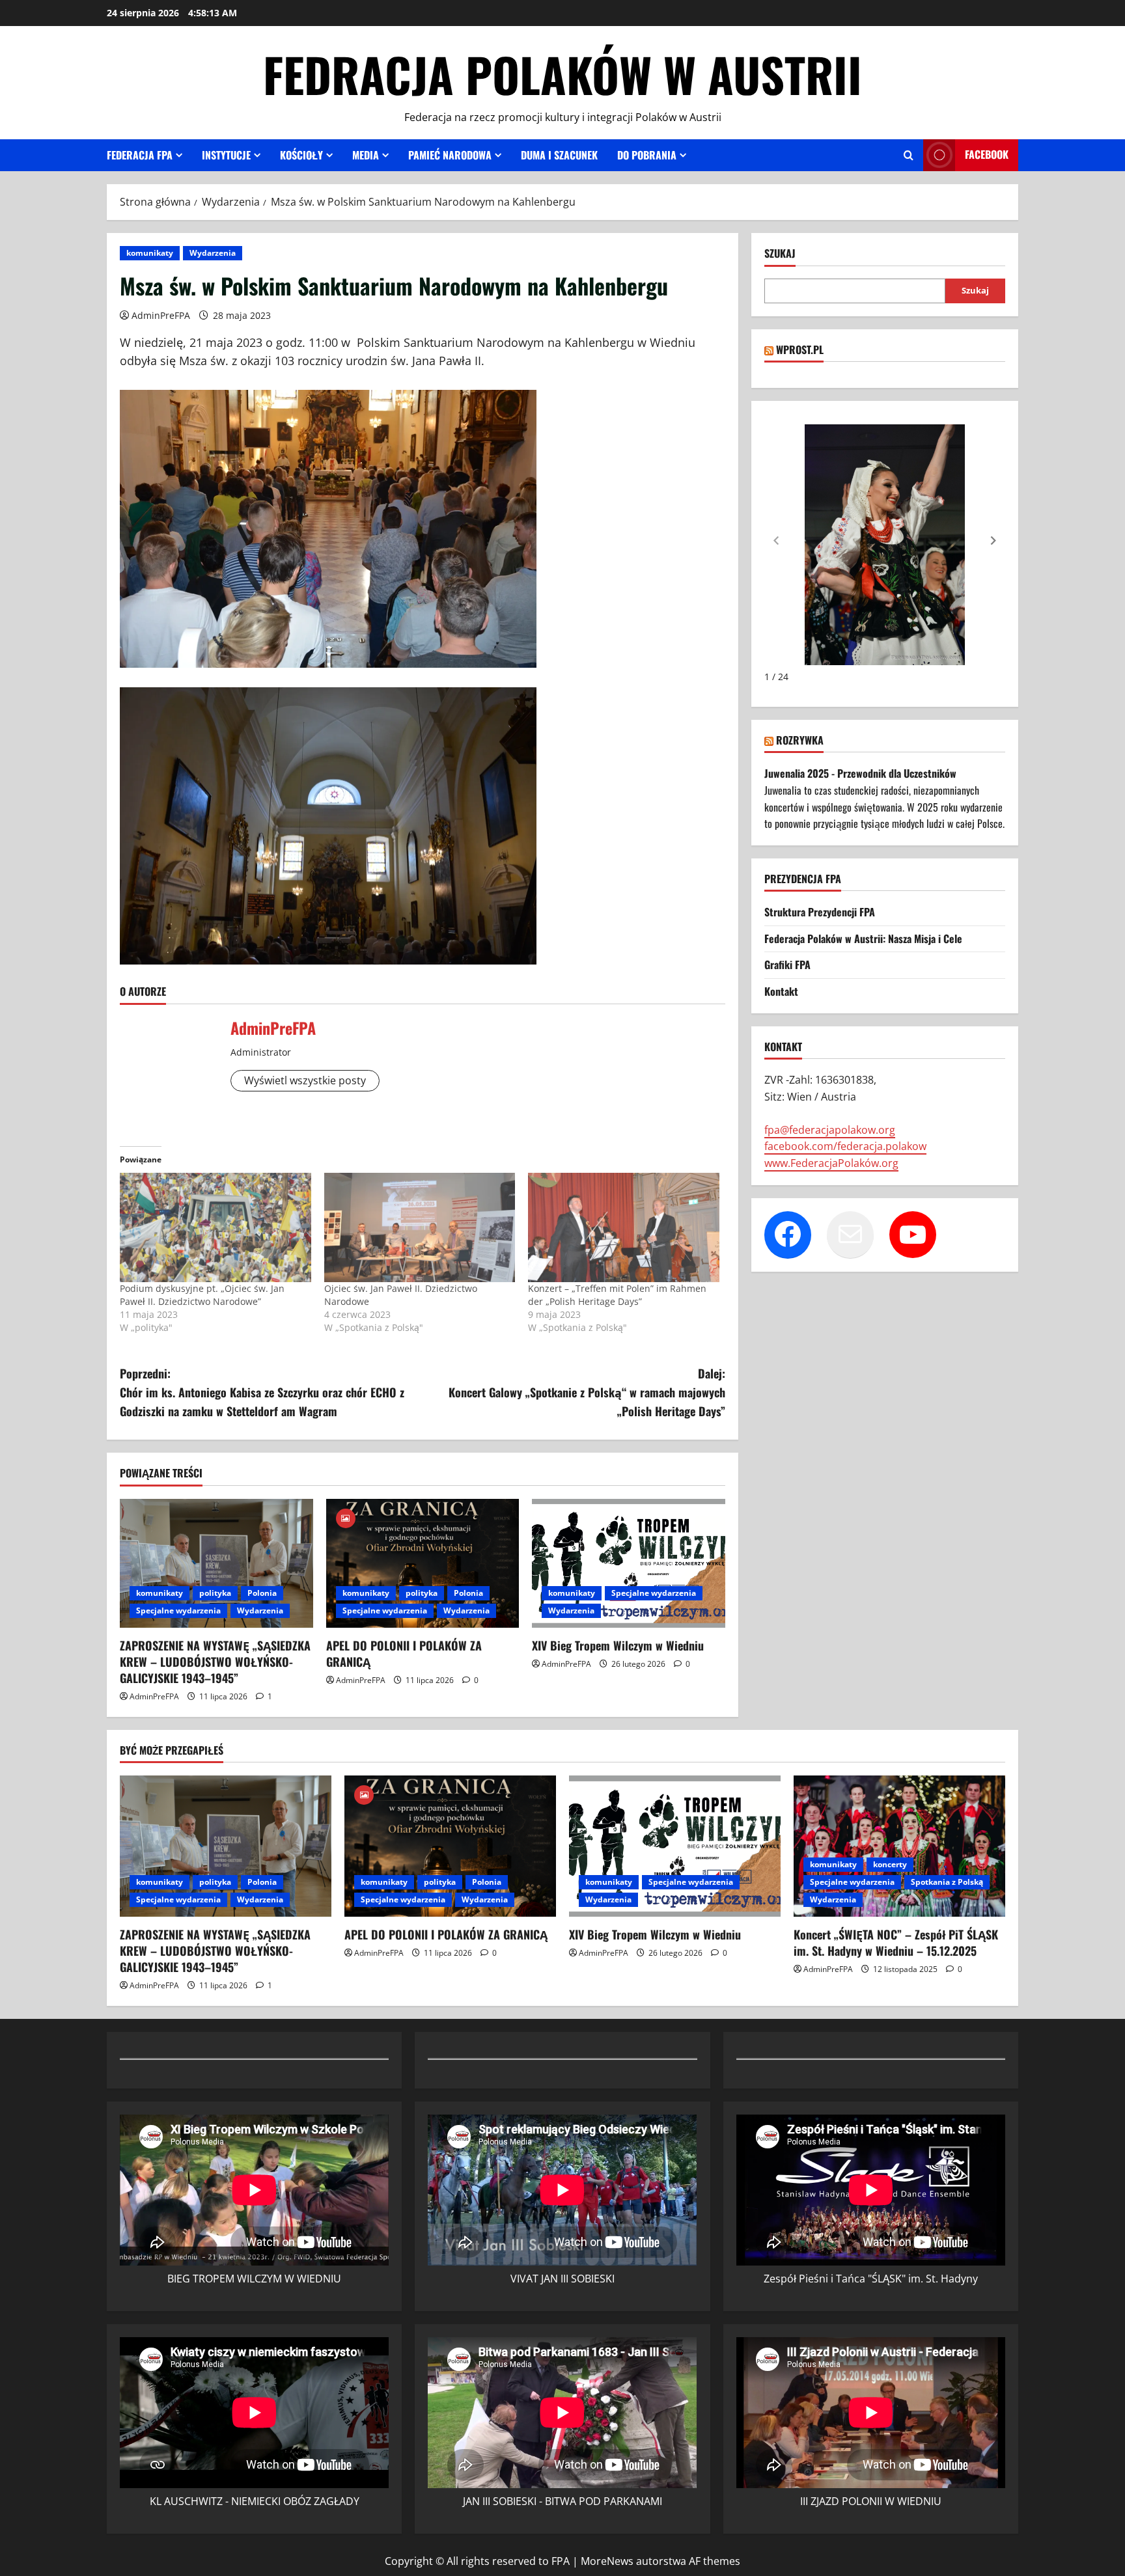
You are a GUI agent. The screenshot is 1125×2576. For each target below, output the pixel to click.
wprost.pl (800, 349)
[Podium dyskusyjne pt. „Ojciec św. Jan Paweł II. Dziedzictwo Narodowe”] (215, 1227)
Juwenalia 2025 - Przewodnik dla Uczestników (860, 773)
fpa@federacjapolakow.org (830, 1130)
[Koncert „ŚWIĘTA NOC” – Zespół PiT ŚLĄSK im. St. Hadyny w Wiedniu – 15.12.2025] (899, 1846)
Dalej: (587, 1392)
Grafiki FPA (787, 965)
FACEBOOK (987, 154)
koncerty (890, 1864)
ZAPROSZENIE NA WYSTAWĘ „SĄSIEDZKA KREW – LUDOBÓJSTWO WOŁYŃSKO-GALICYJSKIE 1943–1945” (215, 1662)
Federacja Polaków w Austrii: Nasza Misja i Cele (863, 939)
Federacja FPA (140, 155)
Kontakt (781, 991)
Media (366, 155)
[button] (993, 540)
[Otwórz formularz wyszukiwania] (909, 155)
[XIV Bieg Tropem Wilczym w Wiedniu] (629, 1563)
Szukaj (780, 253)
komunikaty (150, 253)
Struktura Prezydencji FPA (820, 912)
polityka (215, 1593)
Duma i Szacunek (559, 155)
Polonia (262, 1593)
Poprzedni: (262, 1392)
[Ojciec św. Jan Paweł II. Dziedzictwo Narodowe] (420, 1227)
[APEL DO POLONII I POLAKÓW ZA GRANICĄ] (423, 1563)
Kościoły (301, 155)
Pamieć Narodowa (450, 155)
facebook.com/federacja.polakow (845, 1146)
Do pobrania (647, 155)
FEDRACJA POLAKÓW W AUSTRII (562, 74)
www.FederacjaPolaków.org (831, 1163)
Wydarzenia (213, 253)
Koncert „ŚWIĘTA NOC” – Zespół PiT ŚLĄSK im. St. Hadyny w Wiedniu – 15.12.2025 (896, 1942)
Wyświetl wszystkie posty (305, 1080)
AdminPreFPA (161, 315)
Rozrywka (800, 740)
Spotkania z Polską (947, 1882)
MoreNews (607, 2561)
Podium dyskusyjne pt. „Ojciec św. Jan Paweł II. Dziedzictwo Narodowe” (202, 1295)
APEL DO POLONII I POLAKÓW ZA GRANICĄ (404, 1653)
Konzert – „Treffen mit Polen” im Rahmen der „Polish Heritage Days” (617, 1295)
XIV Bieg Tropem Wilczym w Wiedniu (618, 1645)
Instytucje (226, 155)
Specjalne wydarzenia (178, 1610)
